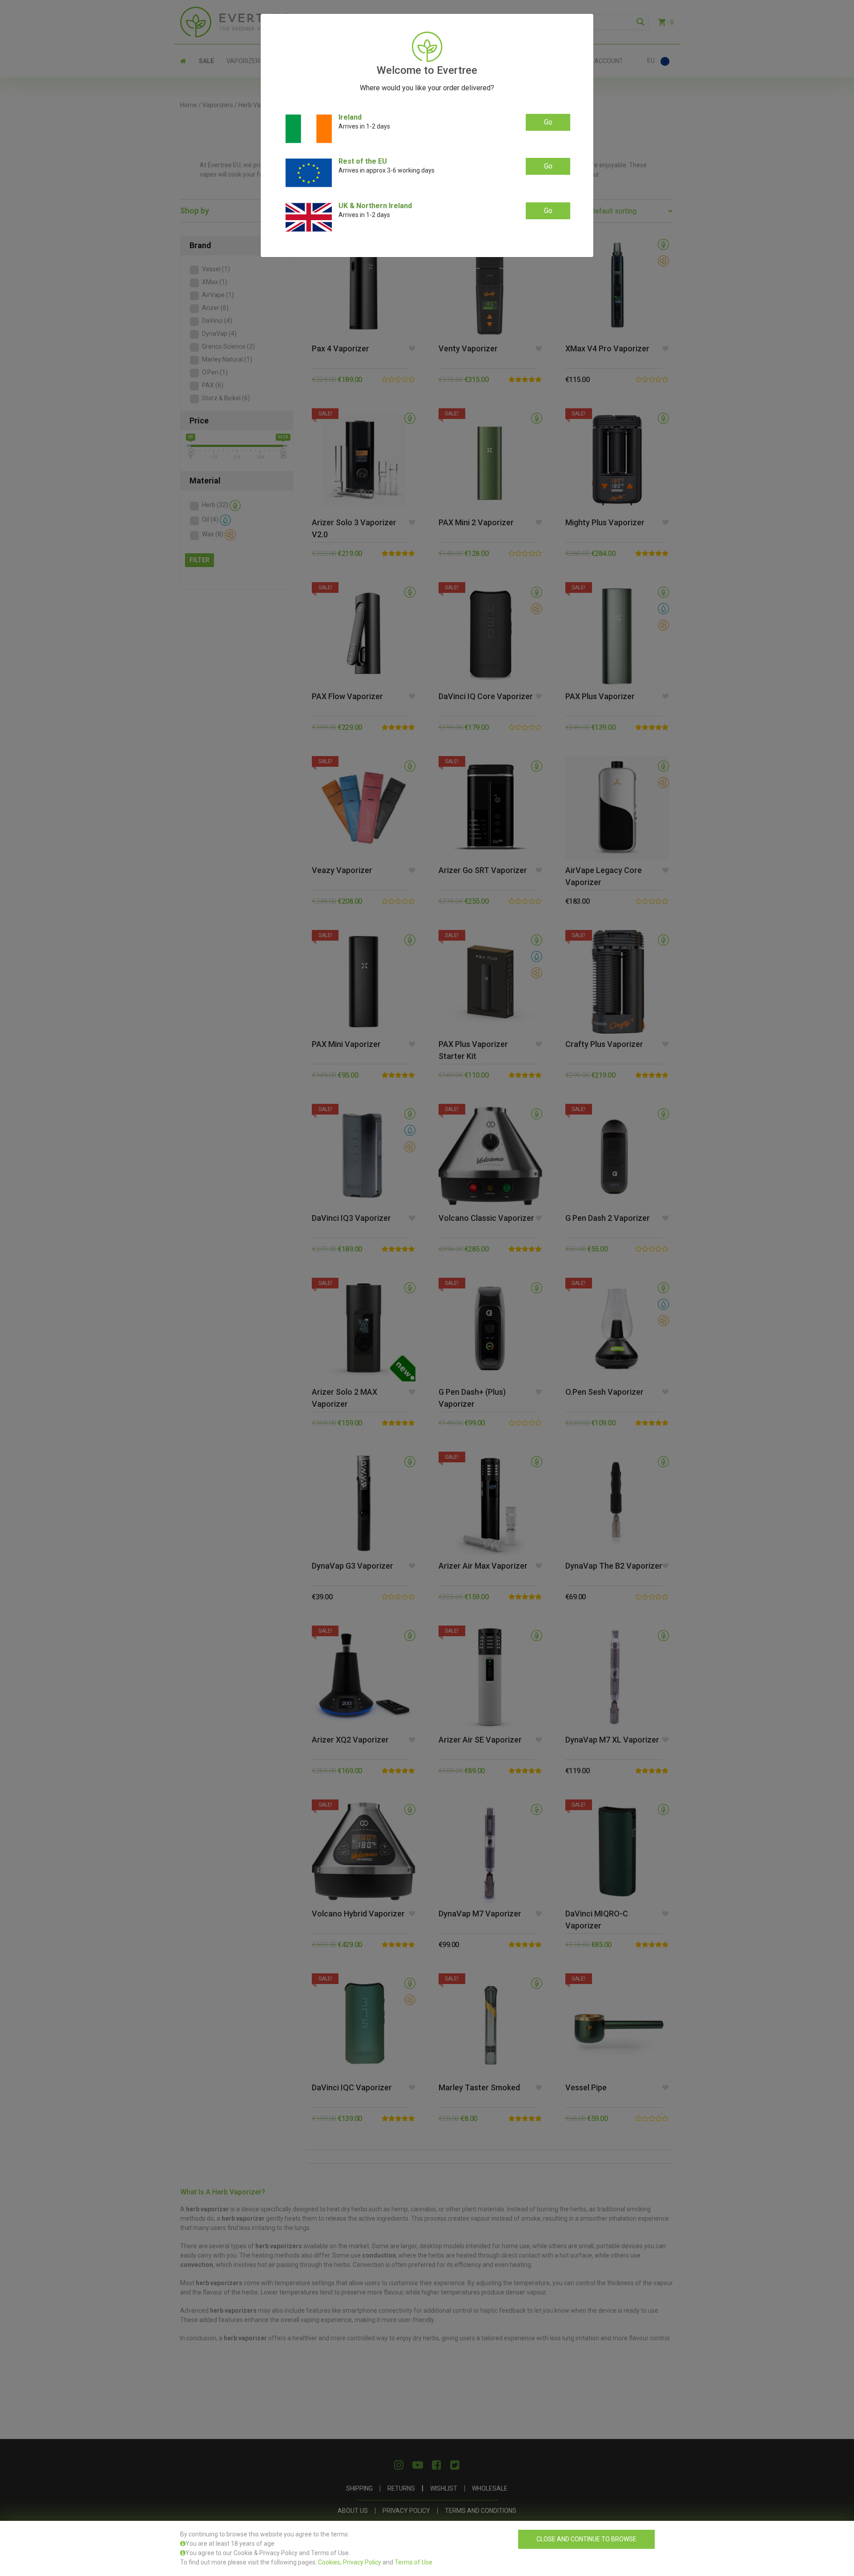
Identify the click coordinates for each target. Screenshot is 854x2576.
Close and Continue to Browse (586, 2539)
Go (548, 122)
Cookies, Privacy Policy (350, 2562)
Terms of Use (413, 2562)
